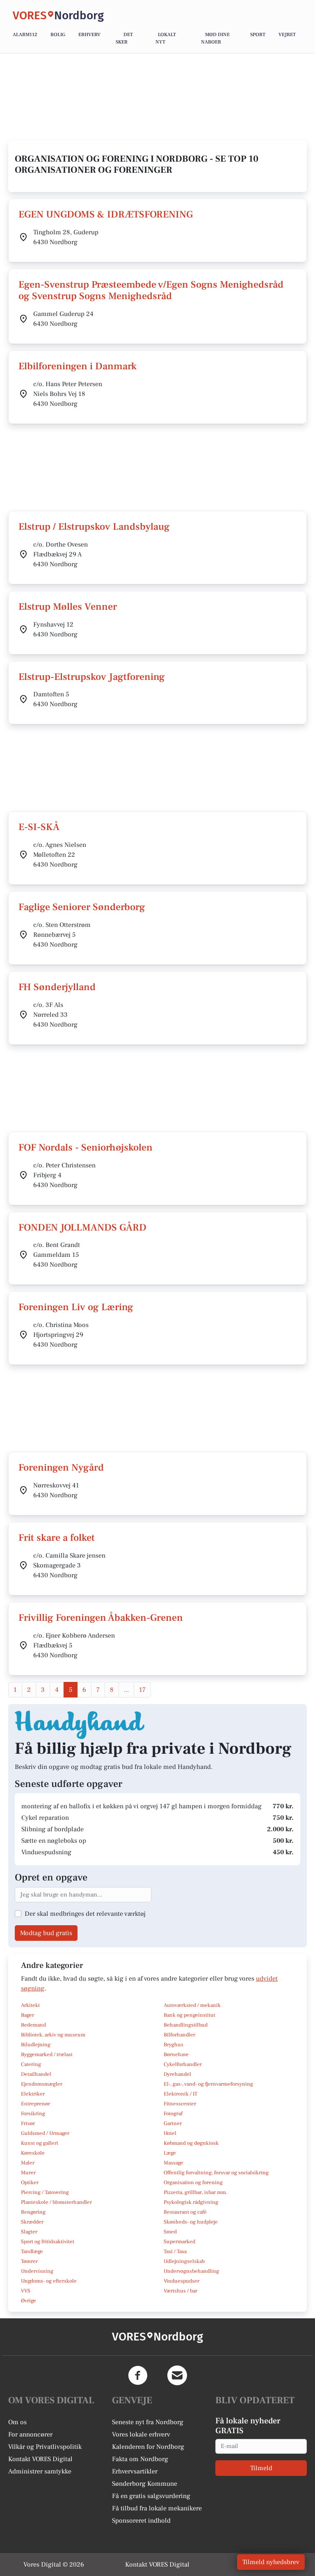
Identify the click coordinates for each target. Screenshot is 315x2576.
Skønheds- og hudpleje (191, 2222)
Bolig (58, 35)
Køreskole (33, 2153)
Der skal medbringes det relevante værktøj (85, 1914)
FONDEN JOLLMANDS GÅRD (82, 1227)
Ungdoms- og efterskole (49, 2281)
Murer (28, 2173)
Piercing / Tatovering (45, 2192)
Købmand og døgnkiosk (191, 2143)
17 (142, 1690)
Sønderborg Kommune (145, 2484)
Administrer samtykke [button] (40, 2471)
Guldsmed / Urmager (45, 2133)
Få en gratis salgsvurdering (151, 2496)
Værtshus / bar (180, 2291)
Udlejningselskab (184, 2261)
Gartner (173, 2123)
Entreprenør (35, 2104)
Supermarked (179, 2242)
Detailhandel (36, 2074)
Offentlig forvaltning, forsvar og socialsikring (216, 2173)
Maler (28, 2163)
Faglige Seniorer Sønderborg (82, 907)
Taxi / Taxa (175, 2251)
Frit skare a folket (57, 1538)
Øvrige (29, 2301)
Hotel (170, 2133)
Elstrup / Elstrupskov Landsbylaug (94, 527)
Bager (27, 2015)
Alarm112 (25, 35)
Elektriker (33, 2094)
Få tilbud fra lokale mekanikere (157, 2508)
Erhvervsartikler (135, 2471)
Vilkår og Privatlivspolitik (45, 2447)
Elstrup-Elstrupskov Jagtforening (92, 677)
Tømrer (29, 2261)
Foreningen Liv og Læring (76, 1307)
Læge (170, 2153)
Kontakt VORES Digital (40, 2459)
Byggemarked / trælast (47, 2054)
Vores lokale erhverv (141, 2434)
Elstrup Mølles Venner (68, 607)
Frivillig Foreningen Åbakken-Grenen (101, 1618)
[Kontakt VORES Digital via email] (177, 2375)
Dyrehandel (177, 2074)
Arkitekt (30, 2005)
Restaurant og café (185, 2212)
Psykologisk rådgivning (191, 2202)
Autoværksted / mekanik (192, 2005)
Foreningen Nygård (61, 1468)
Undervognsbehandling (191, 2271)
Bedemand (33, 2025)
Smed (170, 2232)
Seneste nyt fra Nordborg (148, 2422)
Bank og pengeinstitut (189, 2015)
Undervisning (37, 2271)
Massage (173, 2163)
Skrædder (32, 2222)
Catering (31, 2064)
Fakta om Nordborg (140, 2459)
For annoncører (30, 2434)
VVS (26, 2291)
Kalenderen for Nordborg (148, 2447)
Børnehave (176, 2054)
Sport (258, 35)
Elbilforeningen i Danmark (78, 366)
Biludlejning (36, 2045)
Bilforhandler (179, 2035)
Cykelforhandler (183, 2064)
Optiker (30, 2183)
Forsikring (33, 2114)
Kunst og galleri (40, 2143)
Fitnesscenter (180, 2104)
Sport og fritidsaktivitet (48, 2242)
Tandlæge (32, 2251)
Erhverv (89, 35)
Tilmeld (261, 2468)
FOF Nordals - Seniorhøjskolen (86, 1147)
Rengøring (33, 2212)
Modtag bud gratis (46, 1933)
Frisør (28, 2123)
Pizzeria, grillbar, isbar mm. (196, 2192)
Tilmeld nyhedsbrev (271, 2562)
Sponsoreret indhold (141, 2521)
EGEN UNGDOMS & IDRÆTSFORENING (106, 214)
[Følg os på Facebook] (138, 2375)
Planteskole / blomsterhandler (56, 2202)
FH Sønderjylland (57, 987)
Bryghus (173, 2045)
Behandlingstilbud (186, 2025)
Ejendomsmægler (42, 2084)
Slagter (29, 2232)
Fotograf (173, 2114)
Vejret (287, 35)
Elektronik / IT (180, 2094)
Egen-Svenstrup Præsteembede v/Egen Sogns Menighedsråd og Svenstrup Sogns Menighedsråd (151, 291)
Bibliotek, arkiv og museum (53, 2035)
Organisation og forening (193, 2183)
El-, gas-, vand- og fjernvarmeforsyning (208, 2084)
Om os (17, 2422)
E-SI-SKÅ (39, 827)
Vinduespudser (181, 2281)
